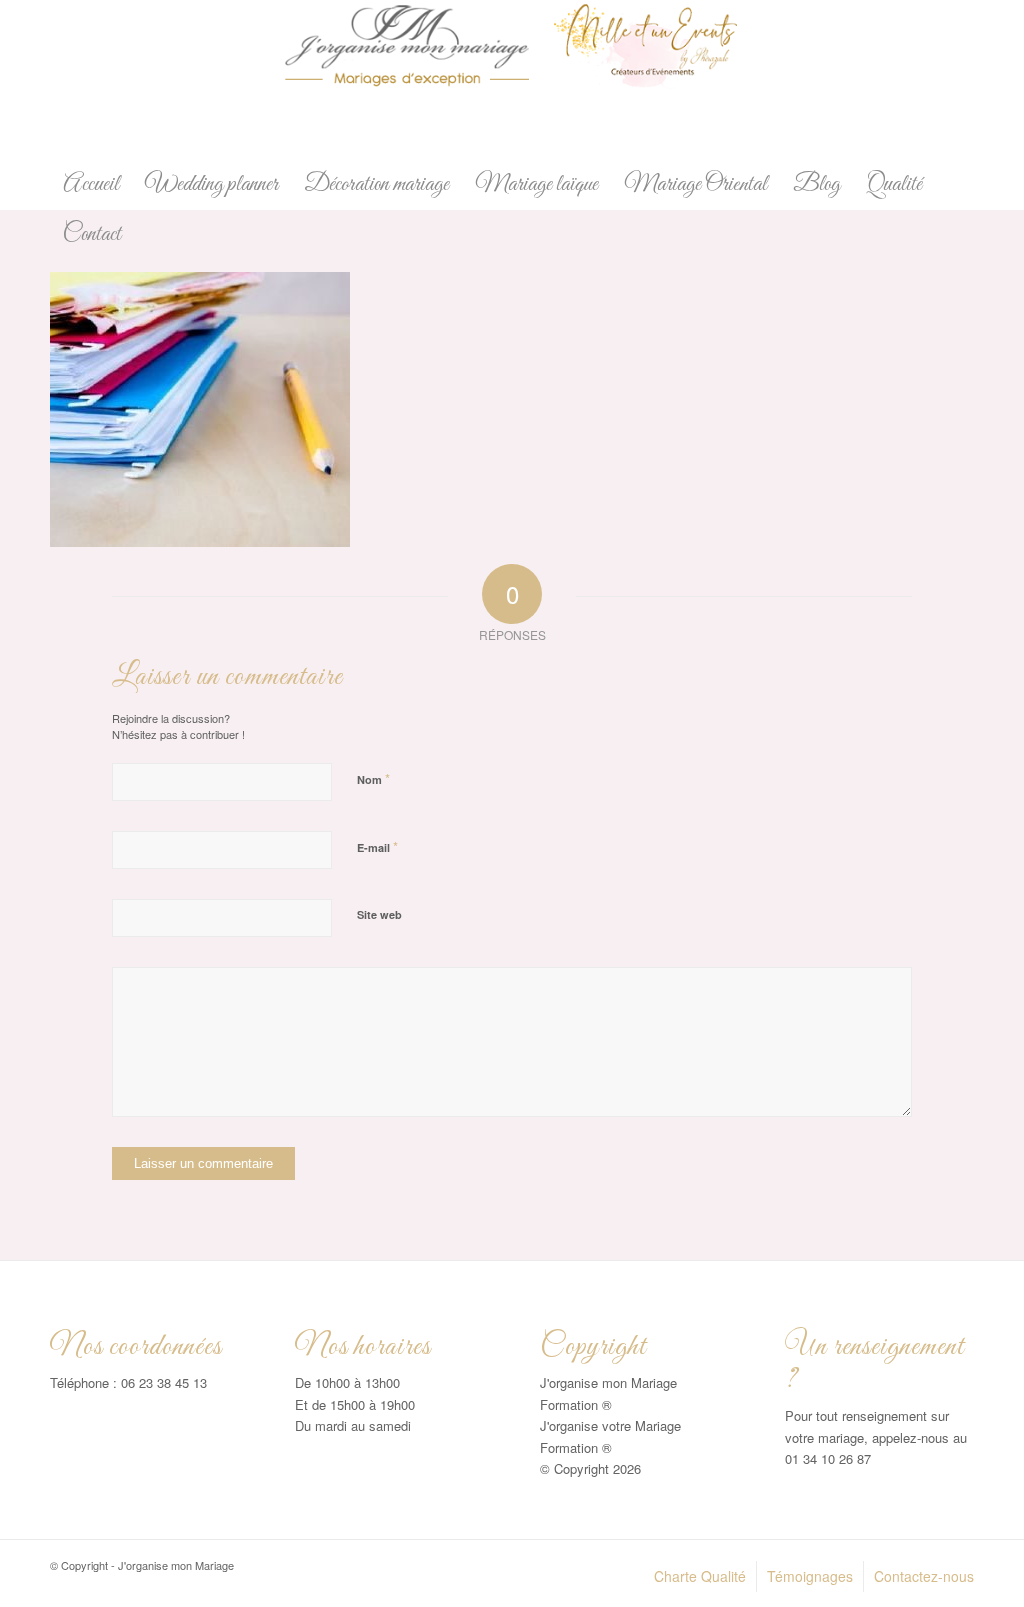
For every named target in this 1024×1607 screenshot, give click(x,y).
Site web (379, 914)
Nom (373, 778)
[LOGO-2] (512, 80)
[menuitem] (91, 185)
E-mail (377, 846)
